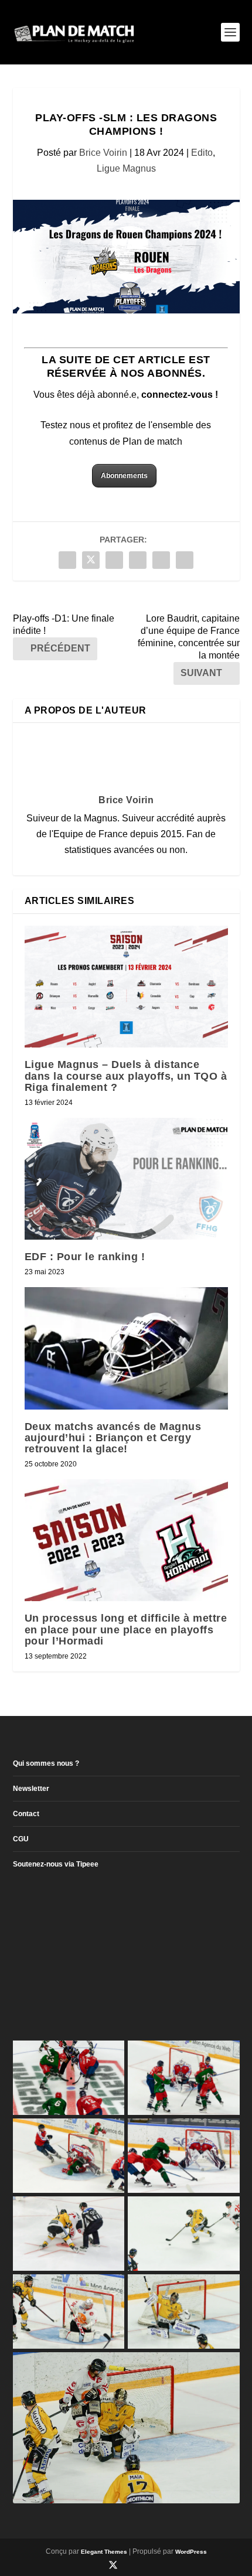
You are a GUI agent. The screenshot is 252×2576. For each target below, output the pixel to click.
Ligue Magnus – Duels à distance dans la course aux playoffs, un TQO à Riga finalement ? (126, 1076)
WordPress (191, 2552)
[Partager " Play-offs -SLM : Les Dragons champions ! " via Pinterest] (114, 560)
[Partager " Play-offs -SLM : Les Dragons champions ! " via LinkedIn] (138, 560)
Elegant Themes (104, 2552)
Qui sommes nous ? (46, 1763)
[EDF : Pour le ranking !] (126, 1179)
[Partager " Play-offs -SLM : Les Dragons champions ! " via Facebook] (67, 560)
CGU (21, 1839)
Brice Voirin (103, 153)
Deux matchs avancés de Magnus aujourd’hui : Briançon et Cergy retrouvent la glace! (113, 1438)
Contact (26, 1814)
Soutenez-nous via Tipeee (56, 1864)
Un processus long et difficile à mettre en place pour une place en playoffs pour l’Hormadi (126, 1629)
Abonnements (124, 476)
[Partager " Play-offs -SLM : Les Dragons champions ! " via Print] (185, 560)
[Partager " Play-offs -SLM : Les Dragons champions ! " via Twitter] (91, 560)
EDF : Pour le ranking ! (85, 1257)
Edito (202, 153)
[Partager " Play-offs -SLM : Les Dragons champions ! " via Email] (161, 560)
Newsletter (31, 1789)
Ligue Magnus (126, 168)
